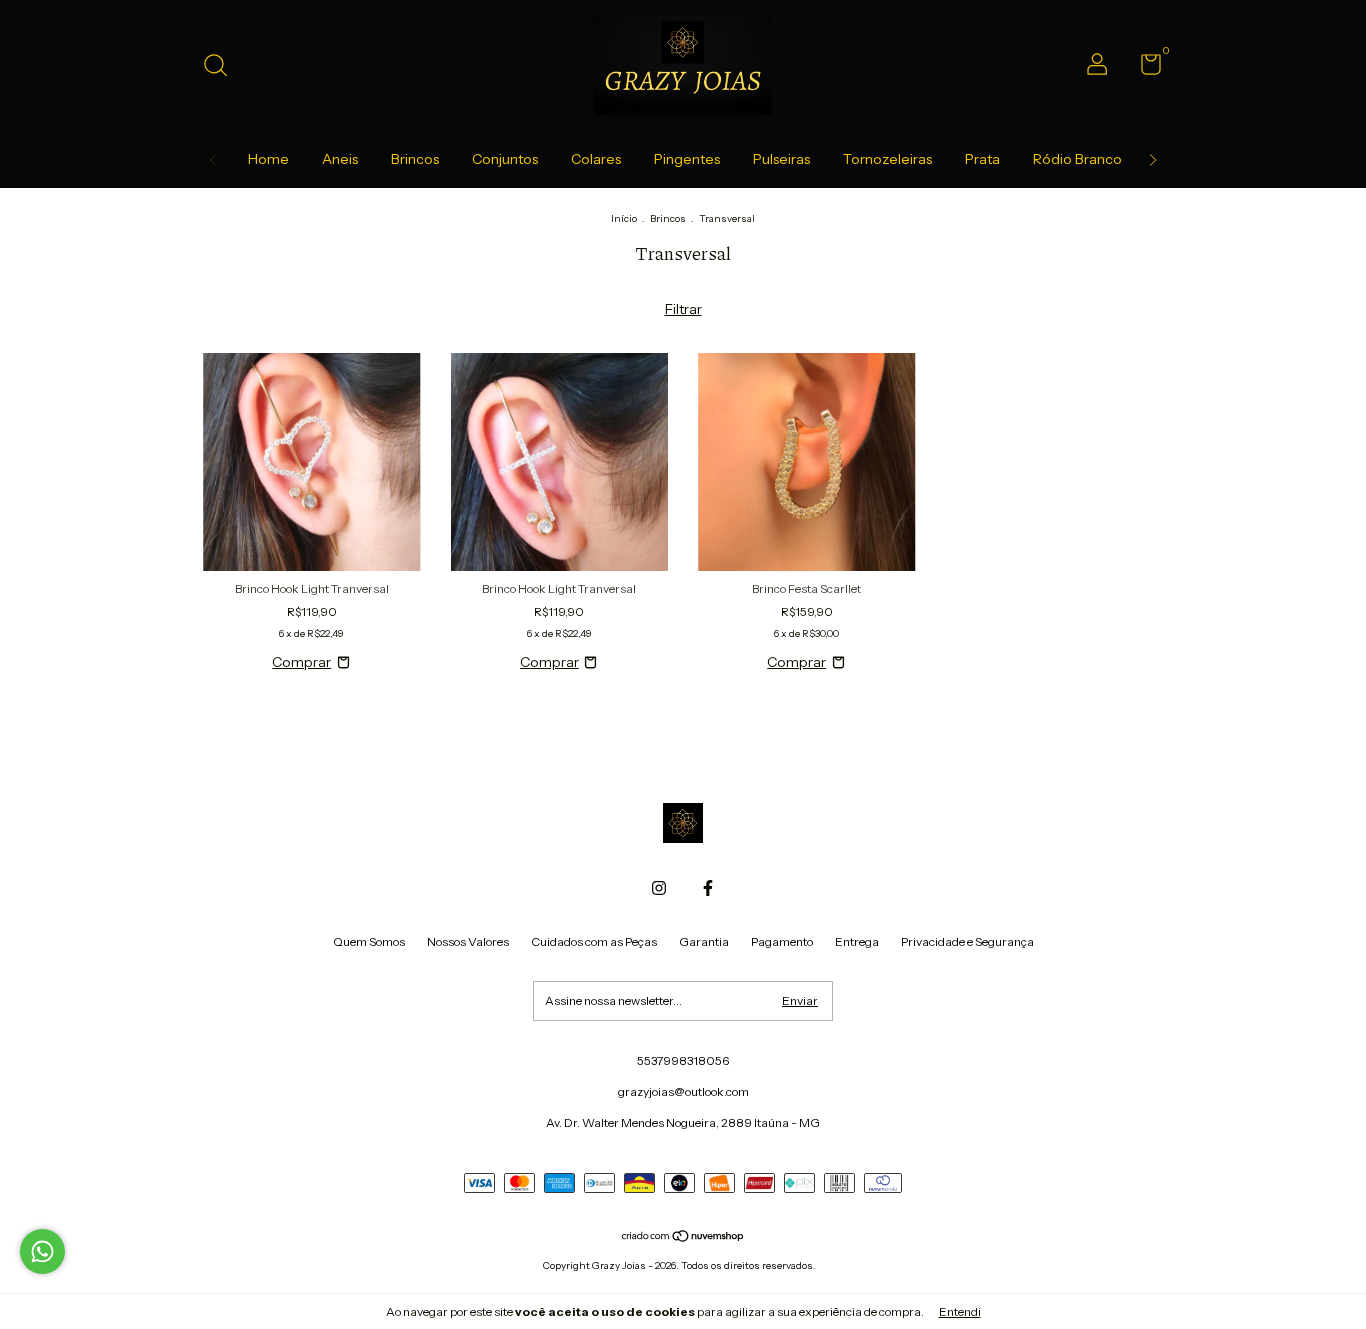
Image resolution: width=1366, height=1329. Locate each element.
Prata (982, 159)
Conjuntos (505, 159)
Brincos (415, 159)
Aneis (340, 159)
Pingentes (687, 159)
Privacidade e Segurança (967, 941)
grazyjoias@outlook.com (683, 1091)
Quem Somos (369, 941)
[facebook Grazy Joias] (708, 888)
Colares (596, 159)
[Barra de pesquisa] (222, 67)
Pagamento (782, 941)
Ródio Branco (1077, 159)
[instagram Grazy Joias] (659, 888)
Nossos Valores (468, 941)
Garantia (704, 941)
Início (624, 218)
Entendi (960, 1311)
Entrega (857, 941)
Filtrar (683, 309)
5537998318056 (683, 1060)
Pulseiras (781, 159)
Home (268, 159)
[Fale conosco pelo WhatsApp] (42, 1251)
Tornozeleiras (887, 159)
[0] (1143, 68)
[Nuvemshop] (683, 1238)
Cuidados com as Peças (594, 941)
